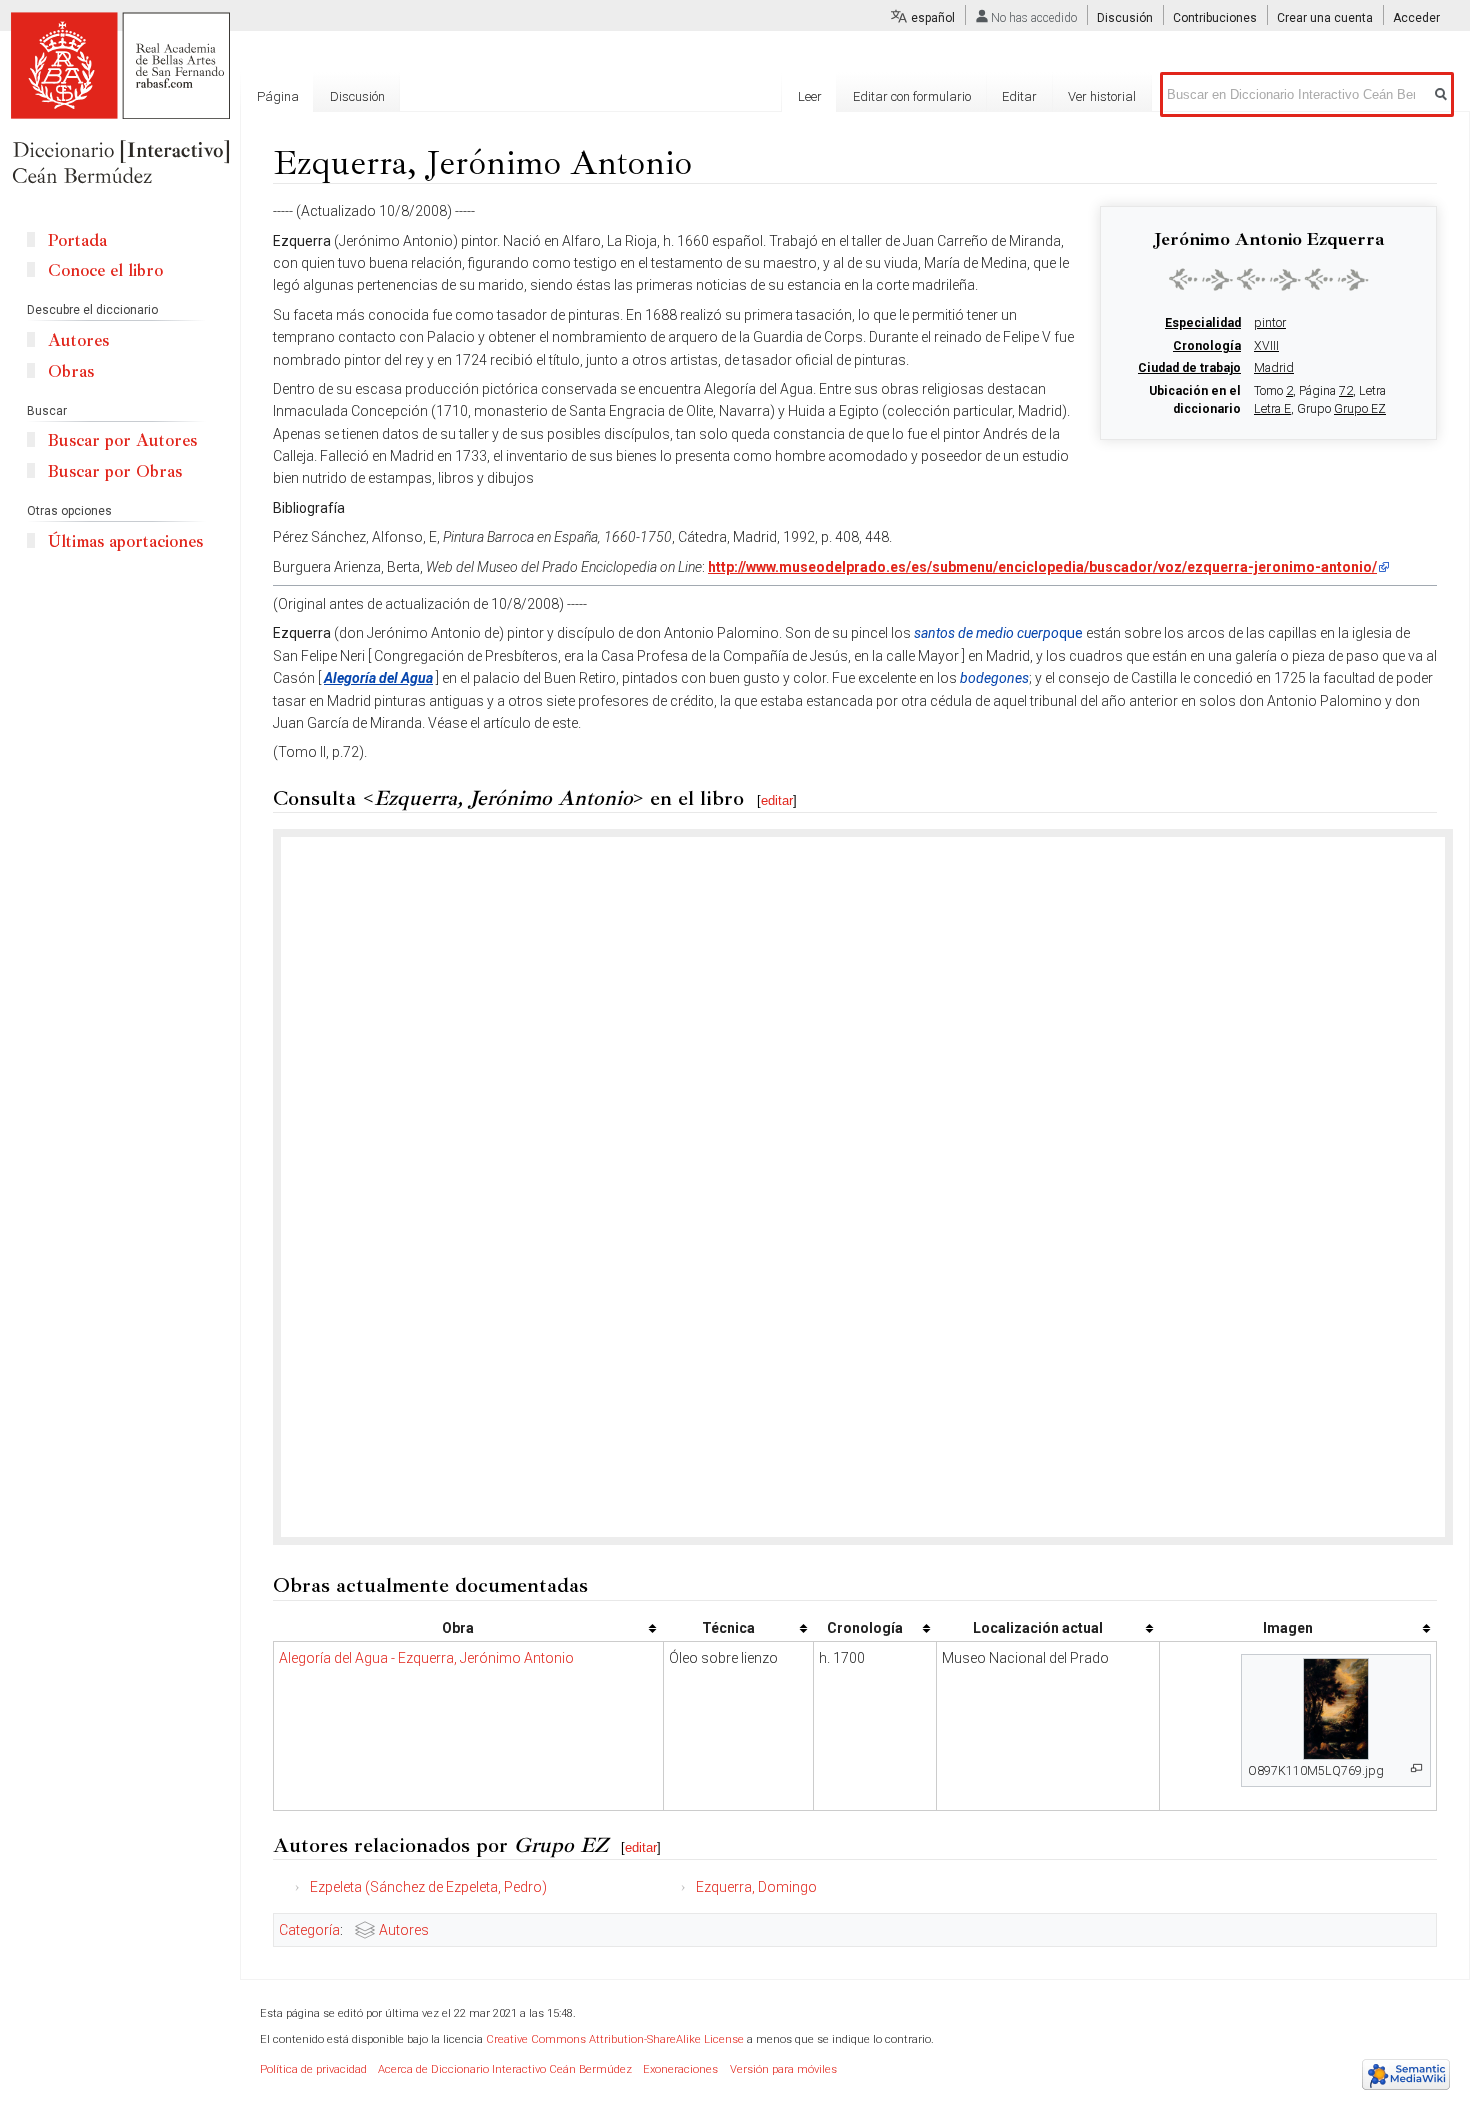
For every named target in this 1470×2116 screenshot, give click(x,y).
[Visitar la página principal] (120, 100)
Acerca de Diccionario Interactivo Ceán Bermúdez (505, 2069)
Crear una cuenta (1325, 18)
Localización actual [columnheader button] (1038, 1628)
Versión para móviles (783, 2069)
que (998, 633)
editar (777, 800)
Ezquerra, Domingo (756, 1887)
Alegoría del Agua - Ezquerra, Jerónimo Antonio (426, 1658)
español (933, 18)
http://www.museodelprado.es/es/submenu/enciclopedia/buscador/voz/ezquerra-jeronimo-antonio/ (1042, 567)
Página (278, 96)
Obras (71, 371)
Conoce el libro (105, 270)
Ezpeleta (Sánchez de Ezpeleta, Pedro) (428, 1887)
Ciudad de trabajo (1189, 368)
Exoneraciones (680, 2069)
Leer (810, 96)
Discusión (1125, 18)
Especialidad (1203, 323)
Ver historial (1102, 96)
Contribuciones (1215, 18)
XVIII (1266, 346)
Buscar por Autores (122, 440)
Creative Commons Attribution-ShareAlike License (615, 2039)
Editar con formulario (912, 96)
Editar (1019, 96)
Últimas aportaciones (125, 541)
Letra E (1272, 409)
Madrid (1274, 368)
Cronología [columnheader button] (865, 1628)
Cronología (1207, 346)
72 (1346, 391)
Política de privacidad (313, 2069)
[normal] (1269, 279)
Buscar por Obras (115, 471)
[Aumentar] (1416, 1768)
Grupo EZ (1360, 409)
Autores (404, 1930)
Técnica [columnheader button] (728, 1628)
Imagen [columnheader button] (1288, 1628)
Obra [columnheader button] (458, 1628)
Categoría (309, 1930)
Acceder (1416, 18)
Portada (77, 240)
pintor (1270, 323)
